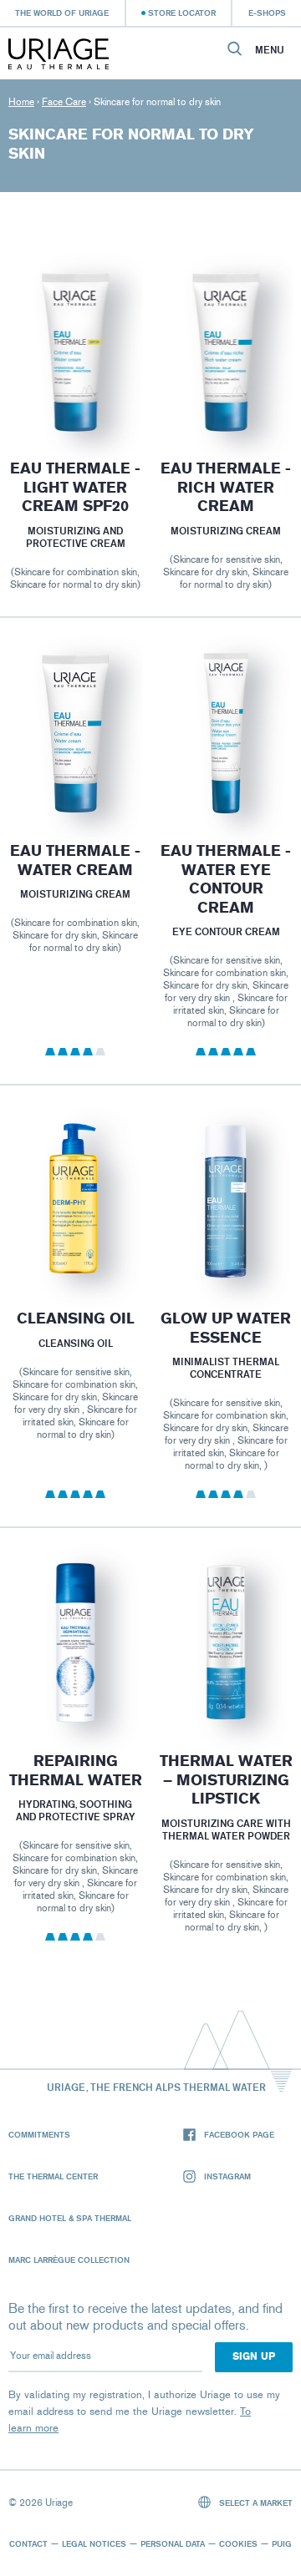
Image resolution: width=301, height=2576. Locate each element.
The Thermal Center (53, 2176)
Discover (75, 393)
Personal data (173, 2543)
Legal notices (94, 2543)
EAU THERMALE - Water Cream (75, 860)
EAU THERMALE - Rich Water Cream (226, 487)
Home (21, 102)
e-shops (267, 13)
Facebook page (239, 2134)
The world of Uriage (62, 13)
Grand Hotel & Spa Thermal (70, 2218)
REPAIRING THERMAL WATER (75, 1771)
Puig (282, 2543)
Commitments (39, 2134)
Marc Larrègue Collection (69, 2260)
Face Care (64, 102)
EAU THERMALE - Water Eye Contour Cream (226, 879)
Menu (270, 50)
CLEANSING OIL (75, 1318)
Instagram (227, 2176)
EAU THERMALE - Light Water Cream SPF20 (75, 487)
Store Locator (182, 13)
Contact (28, 2543)
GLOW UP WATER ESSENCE (226, 1328)
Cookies (238, 2543)
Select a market (255, 2503)
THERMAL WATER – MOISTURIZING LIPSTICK (226, 1780)
